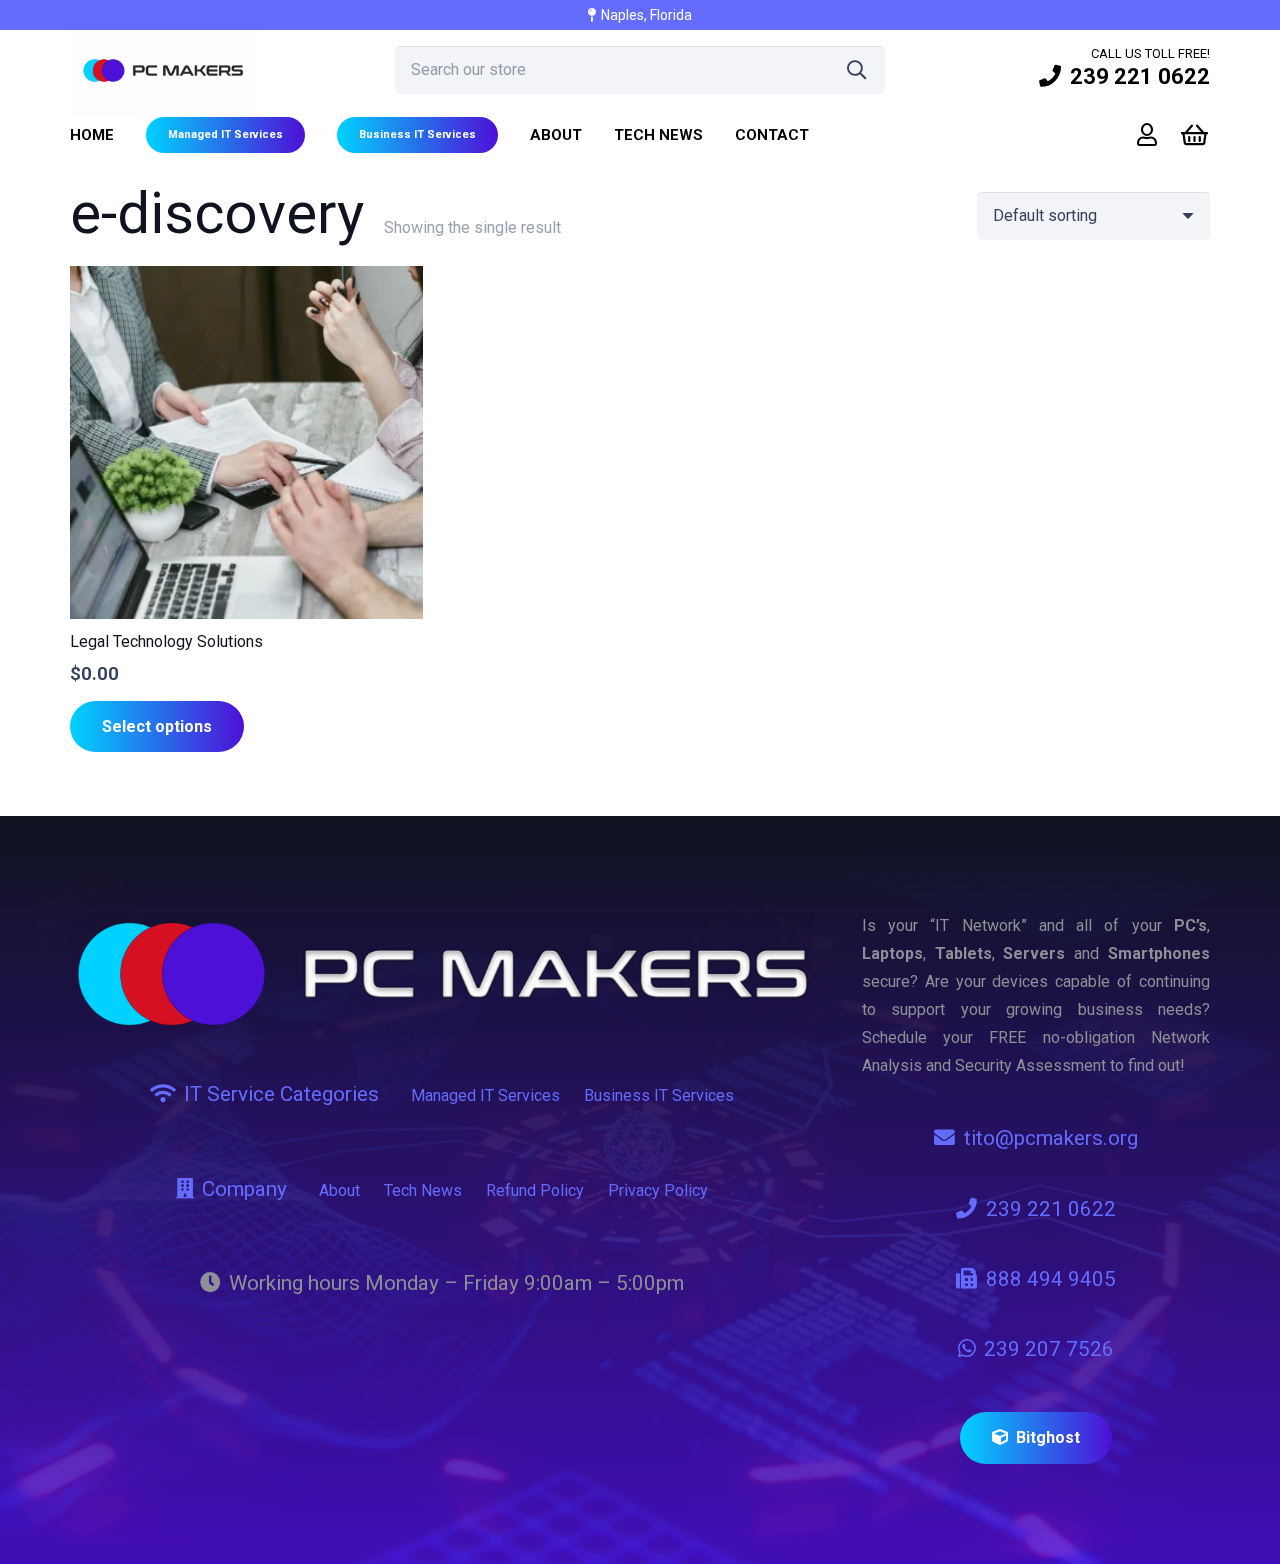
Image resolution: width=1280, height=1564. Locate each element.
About (339, 1190)
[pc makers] (165, 70)
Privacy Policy (658, 1190)
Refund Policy (535, 1190)
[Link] (1147, 134)
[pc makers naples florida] (442, 974)
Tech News (423, 1190)
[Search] (857, 70)
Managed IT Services (485, 1095)
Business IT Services (659, 1095)
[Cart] (1194, 135)
